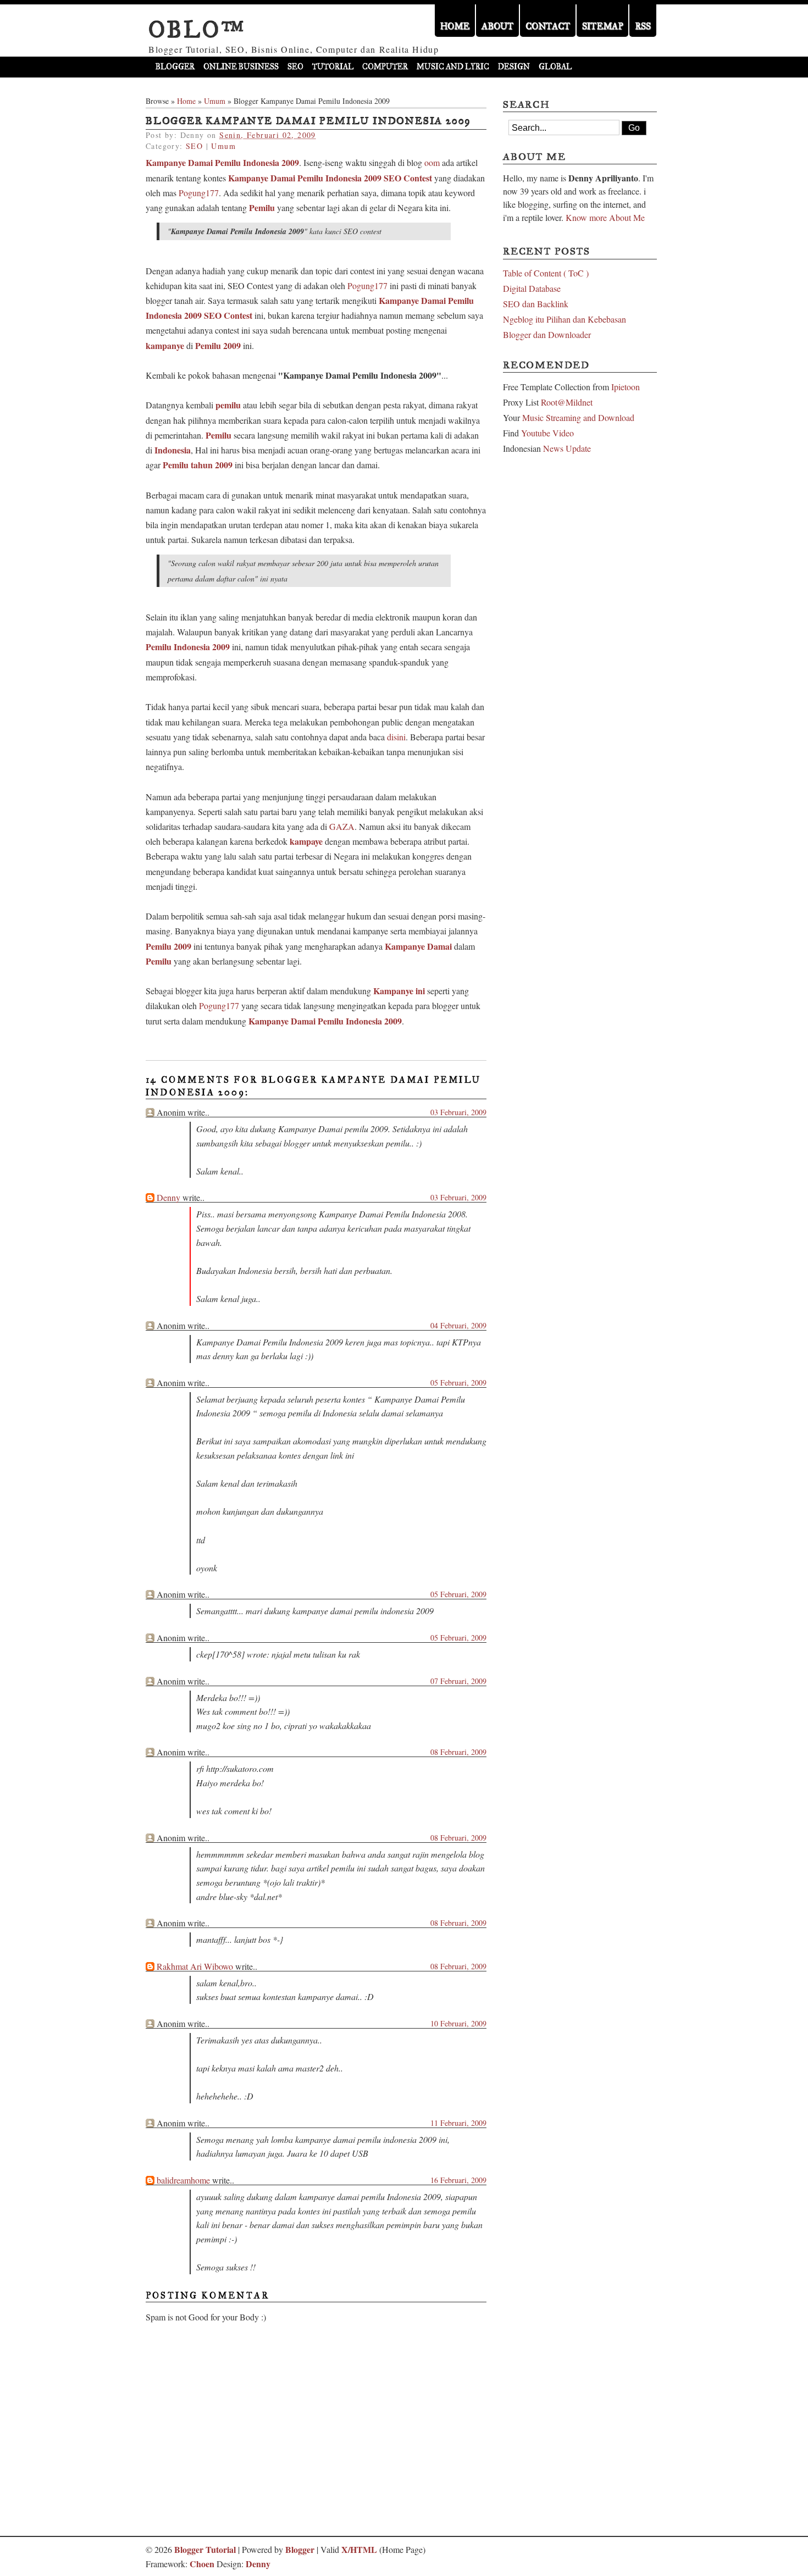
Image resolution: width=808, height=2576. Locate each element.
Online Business (241, 67)
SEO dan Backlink (536, 304)
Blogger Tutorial (205, 2549)
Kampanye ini (399, 991)
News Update (567, 448)
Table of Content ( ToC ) (546, 273)
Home (186, 101)
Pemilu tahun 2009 (198, 465)
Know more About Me (605, 217)
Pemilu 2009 (218, 345)
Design (514, 67)
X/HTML (359, 2549)
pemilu (228, 405)
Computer (385, 67)
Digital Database (532, 288)
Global (555, 67)
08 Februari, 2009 (458, 1752)
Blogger (175, 67)
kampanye (165, 345)
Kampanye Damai (418, 946)
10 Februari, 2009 (458, 2023)
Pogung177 (199, 193)
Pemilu (262, 207)
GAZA (342, 826)
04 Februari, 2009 (458, 1325)
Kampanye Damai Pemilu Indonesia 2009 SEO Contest (330, 178)
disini (396, 737)
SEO (295, 67)
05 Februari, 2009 (458, 1383)
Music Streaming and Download (578, 417)
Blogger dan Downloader (547, 334)
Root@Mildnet (567, 402)
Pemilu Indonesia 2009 (188, 647)
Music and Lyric (453, 67)
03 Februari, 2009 (458, 1112)
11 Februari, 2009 (458, 2123)
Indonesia (173, 450)
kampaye (306, 841)
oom (432, 162)
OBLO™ (197, 30)
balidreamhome (183, 2180)
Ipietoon (626, 387)
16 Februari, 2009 (458, 2180)
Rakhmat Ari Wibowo (195, 1966)
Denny (168, 1197)
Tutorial (333, 67)
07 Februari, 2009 (458, 1681)
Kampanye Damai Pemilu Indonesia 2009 (222, 162)
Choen (202, 2564)
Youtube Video (547, 433)
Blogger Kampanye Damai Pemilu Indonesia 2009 (308, 121)
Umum (215, 101)
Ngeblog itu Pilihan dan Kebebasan (565, 319)
